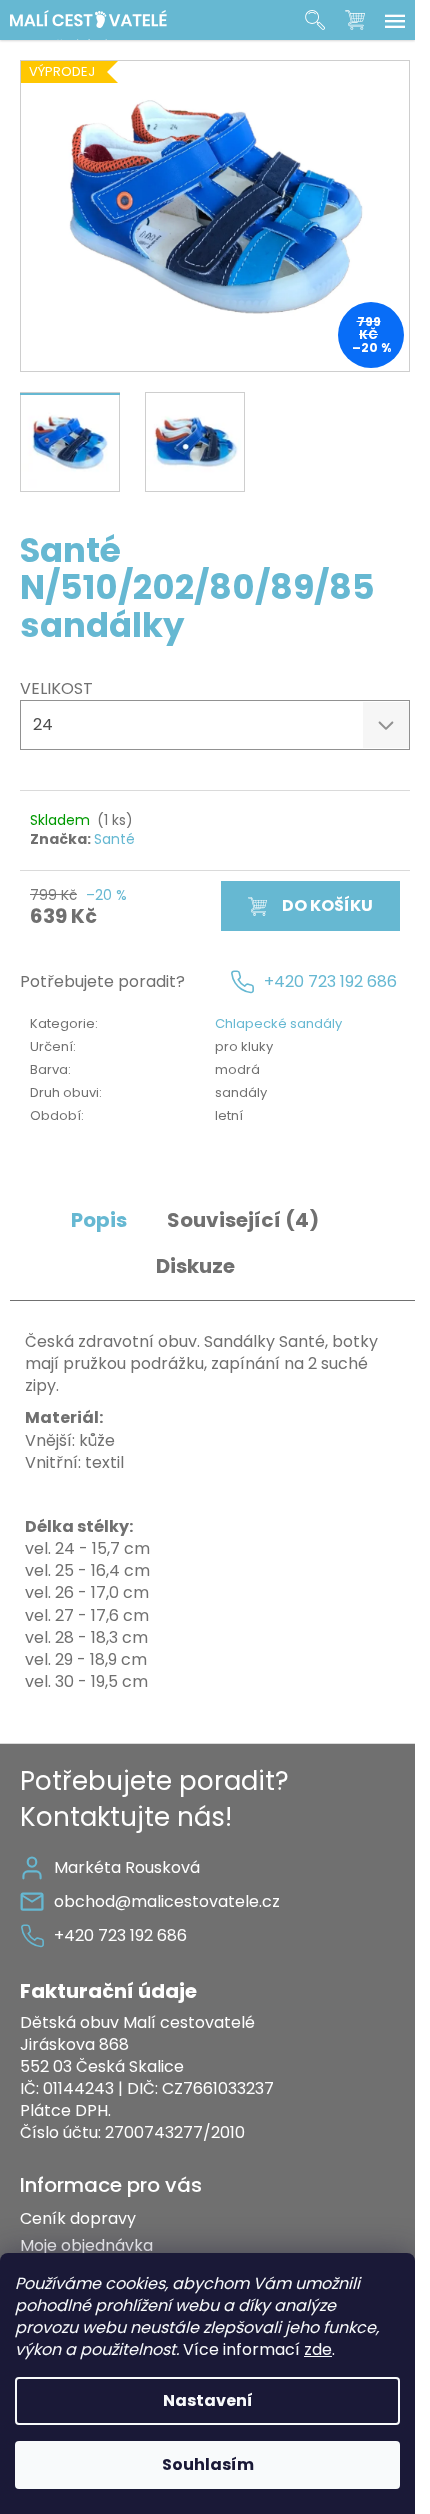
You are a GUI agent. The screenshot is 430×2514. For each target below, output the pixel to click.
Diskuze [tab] (195, 1266)
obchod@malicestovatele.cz (167, 1901)
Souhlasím (208, 2464)
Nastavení (208, 2400)
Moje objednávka (86, 2245)
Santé (114, 839)
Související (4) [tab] (243, 1220)
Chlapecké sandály (278, 1023)
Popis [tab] (99, 1220)
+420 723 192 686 (330, 982)
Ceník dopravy (78, 2218)
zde (318, 2349)
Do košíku (327, 905)
